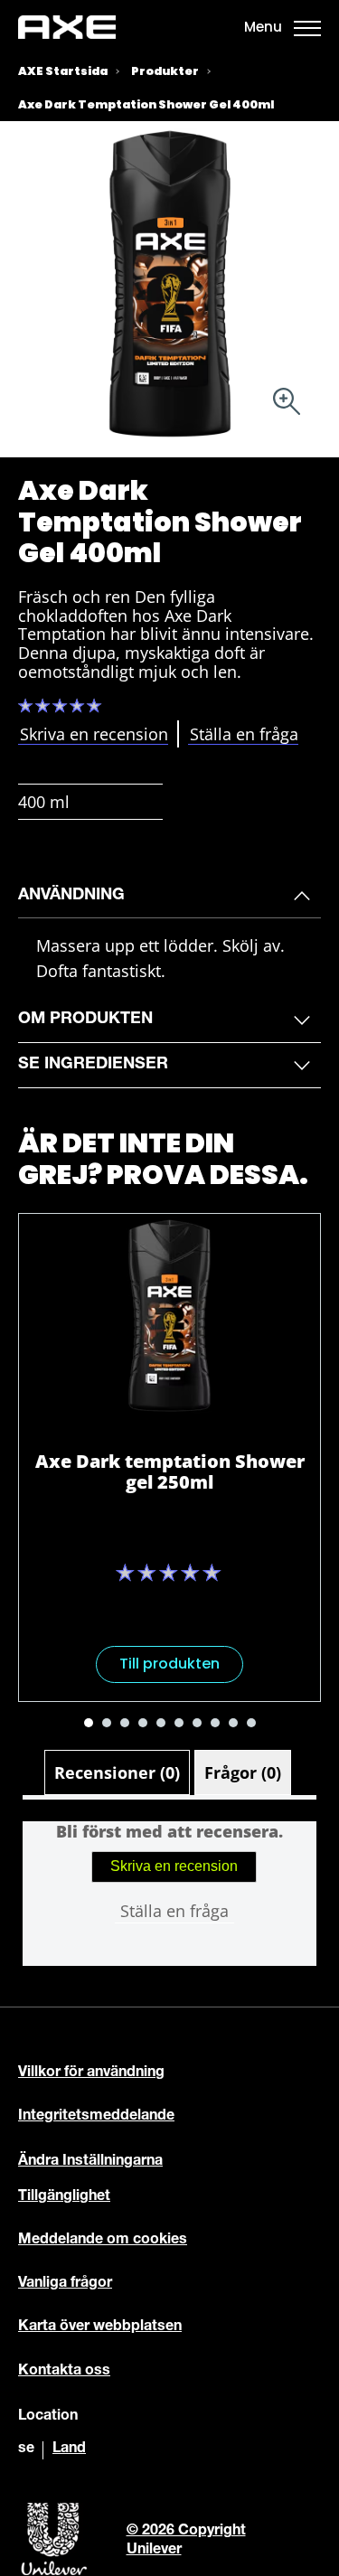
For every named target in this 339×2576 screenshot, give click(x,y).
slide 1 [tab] (89, 1723)
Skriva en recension (174, 1866)
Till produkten (169, 1664)
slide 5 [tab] (161, 1723)
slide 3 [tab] (125, 1723)
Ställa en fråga (174, 1911)
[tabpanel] (169, 1893)
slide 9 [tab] (233, 1723)
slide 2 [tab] (107, 1723)
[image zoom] (287, 404)
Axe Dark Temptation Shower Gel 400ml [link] (146, 104)
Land (69, 2449)
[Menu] (307, 27)
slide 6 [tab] (179, 1723)
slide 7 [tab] (197, 1723)
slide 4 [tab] (143, 1723)
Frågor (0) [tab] (243, 1772)
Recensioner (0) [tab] (117, 1772)
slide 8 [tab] (215, 1723)
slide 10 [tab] (251, 1723)
